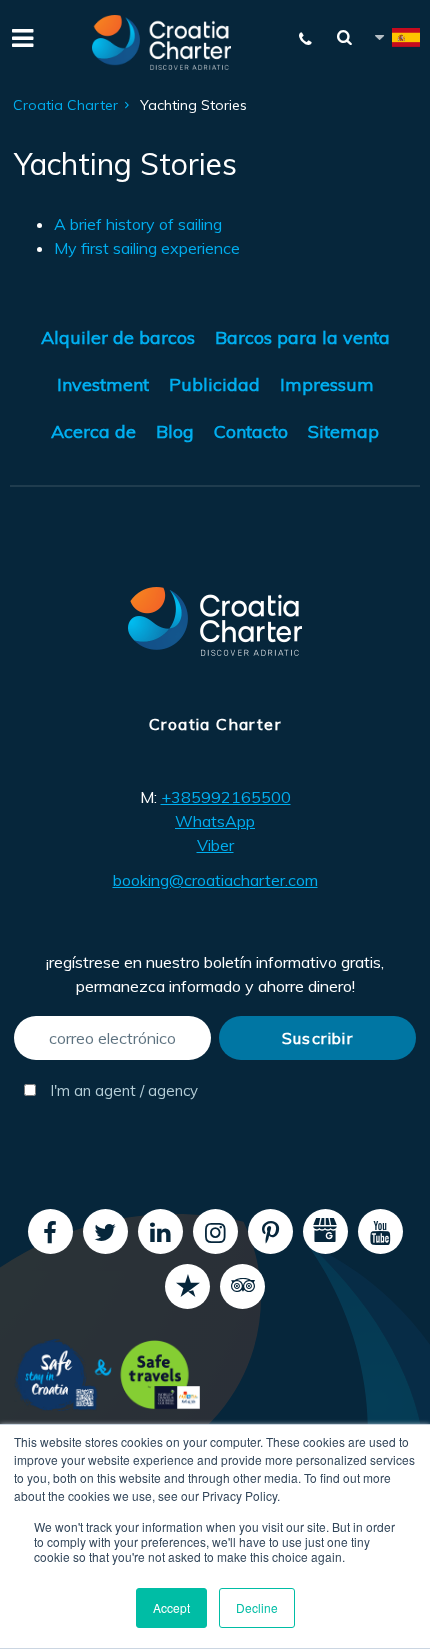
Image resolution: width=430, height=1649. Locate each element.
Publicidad (214, 384)
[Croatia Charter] (162, 42)
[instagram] (215, 1231)
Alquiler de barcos (118, 337)
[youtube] (380, 1231)
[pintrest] (270, 1231)
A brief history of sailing (138, 224)
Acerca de (93, 431)
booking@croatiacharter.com (215, 880)
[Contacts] (306, 39)
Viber (215, 845)
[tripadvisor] (242, 1286)
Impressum (327, 384)
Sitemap (343, 431)
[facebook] (50, 1231)
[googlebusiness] (325, 1231)
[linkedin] (160, 1231)
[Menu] (20, 36)
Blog (175, 431)
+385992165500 (226, 797)
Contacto (251, 431)
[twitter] (105, 1231)
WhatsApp (215, 821)
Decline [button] (257, 1607)
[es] (396, 40)
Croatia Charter (65, 105)
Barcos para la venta (302, 337)
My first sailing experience (147, 248)
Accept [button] (171, 1607)
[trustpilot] (187, 1286)
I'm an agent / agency (122, 1090)
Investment (103, 384)
